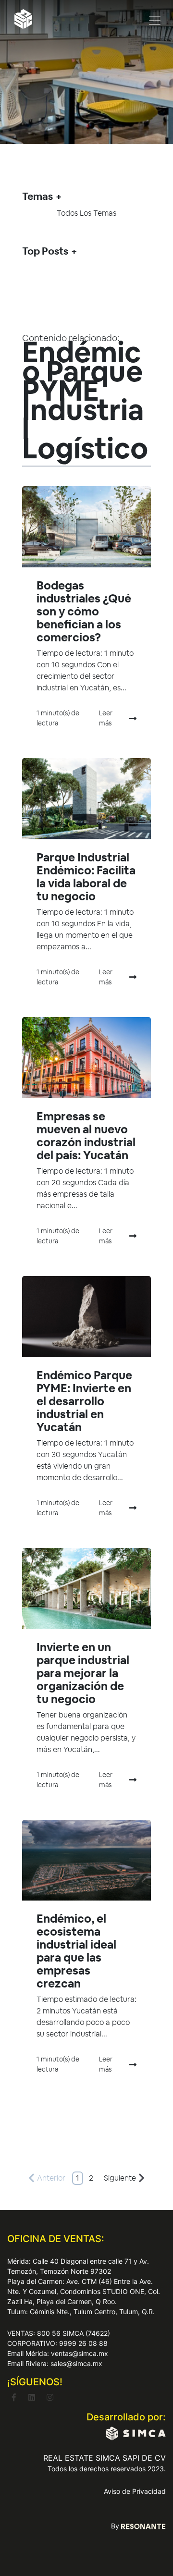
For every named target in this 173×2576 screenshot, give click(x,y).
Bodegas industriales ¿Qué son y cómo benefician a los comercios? (84, 611)
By (116, 2526)
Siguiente (120, 2178)
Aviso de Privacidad (135, 2491)
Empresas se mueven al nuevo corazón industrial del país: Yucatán (86, 1136)
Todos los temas (86, 213)
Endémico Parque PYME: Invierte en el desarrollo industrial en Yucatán (84, 1401)
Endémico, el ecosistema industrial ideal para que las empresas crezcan (76, 1951)
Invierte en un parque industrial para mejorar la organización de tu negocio (83, 1673)
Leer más (106, 718)
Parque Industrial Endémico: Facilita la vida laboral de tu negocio (86, 877)
